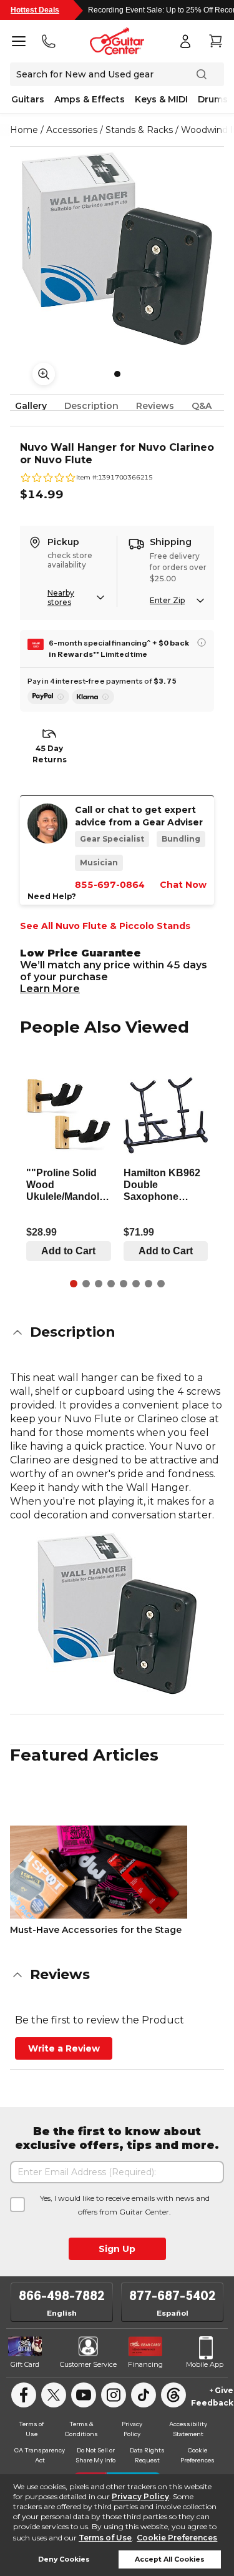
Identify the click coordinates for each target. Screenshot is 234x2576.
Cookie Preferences (177, 2538)
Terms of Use (105, 2538)
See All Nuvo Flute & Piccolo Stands (105, 926)
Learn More (50, 989)
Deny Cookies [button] (64, 2559)
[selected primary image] (117, 248)
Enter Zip (167, 600)
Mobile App (205, 2364)
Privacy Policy (140, 2496)
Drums (213, 99)
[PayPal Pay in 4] (48, 697)
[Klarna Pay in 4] (93, 697)
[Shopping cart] (215, 41)
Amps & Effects (90, 99)
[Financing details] (202, 642)
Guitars (28, 99)
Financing (145, 2364)
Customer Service (88, 2364)
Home (24, 130)
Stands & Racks (139, 130)
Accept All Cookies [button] (170, 2559)
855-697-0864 (110, 885)
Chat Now (183, 885)
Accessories (72, 130)
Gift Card (25, 2364)
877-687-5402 (173, 2296)
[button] (117, 1332)
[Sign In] (185, 41)
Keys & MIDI (161, 99)
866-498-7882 (62, 2296)
